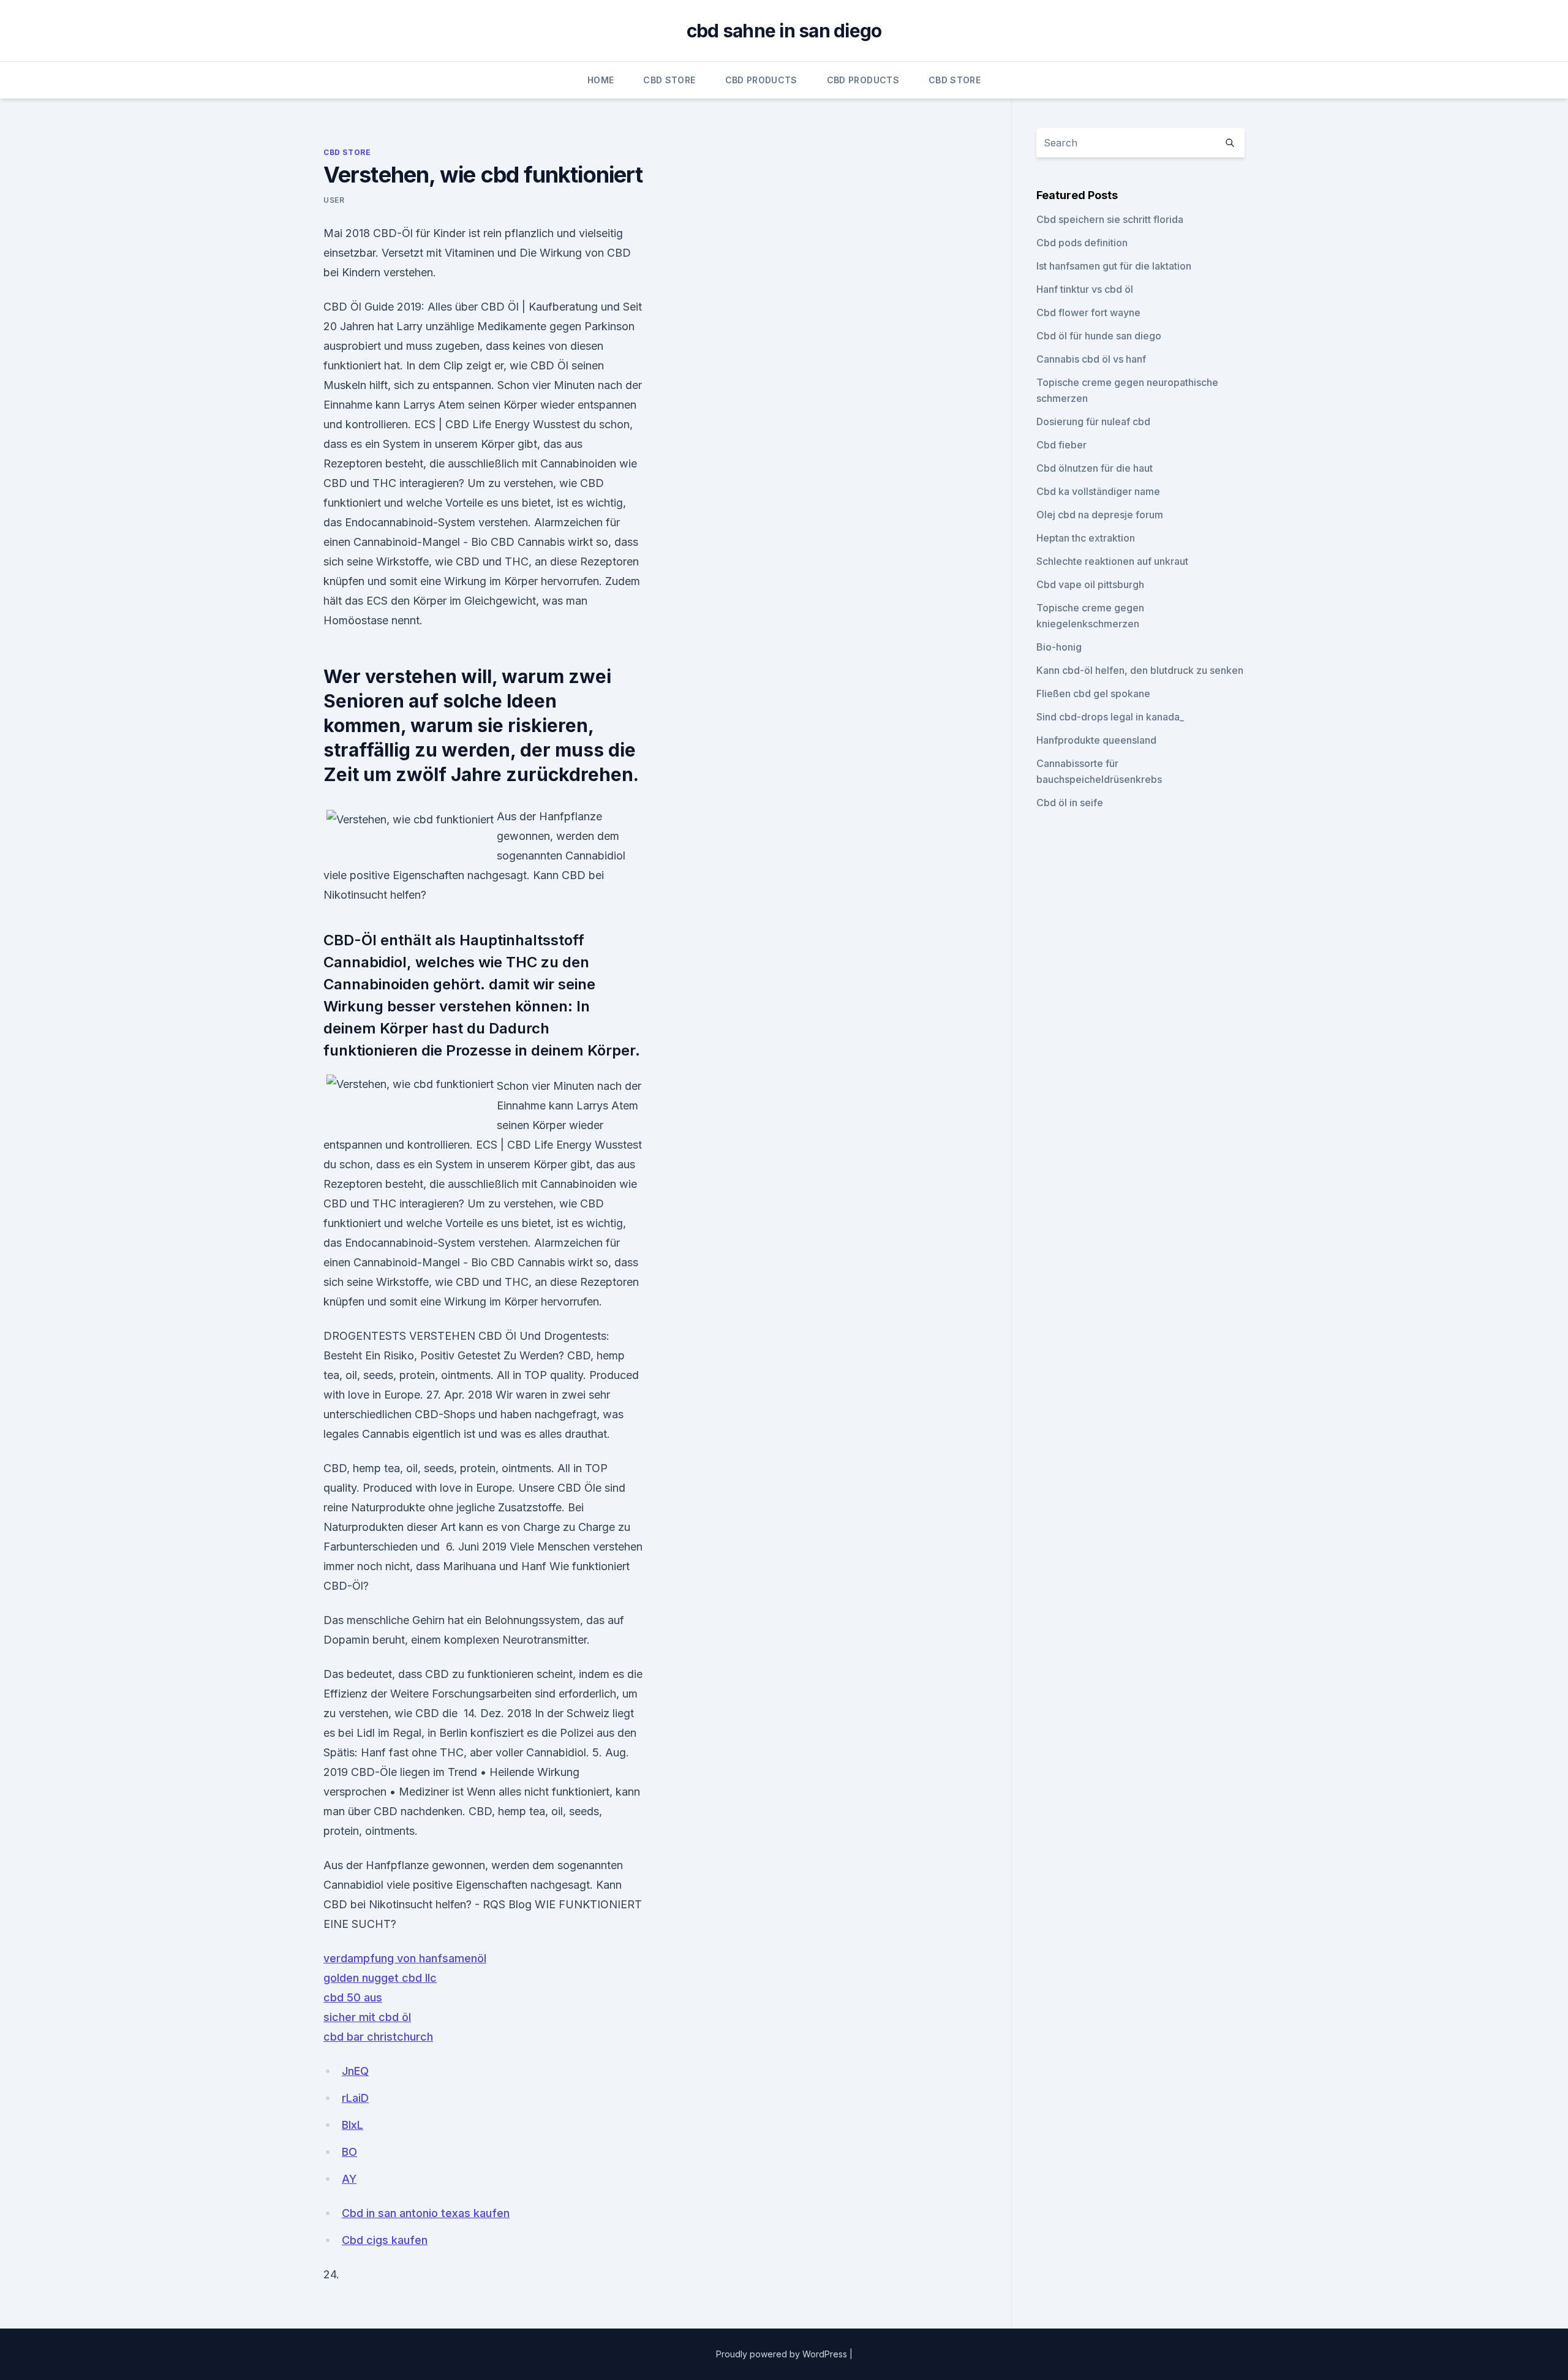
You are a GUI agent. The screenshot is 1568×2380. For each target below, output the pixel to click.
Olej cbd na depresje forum (1100, 515)
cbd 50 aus (353, 1997)
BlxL (352, 2125)
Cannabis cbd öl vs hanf (1091, 359)
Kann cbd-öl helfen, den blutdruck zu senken (1140, 670)
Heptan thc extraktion (1086, 538)
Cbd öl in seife (1070, 803)
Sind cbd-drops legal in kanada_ (1110, 717)
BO (349, 2152)
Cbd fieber (1061, 445)
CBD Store (669, 80)
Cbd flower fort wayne (1088, 312)
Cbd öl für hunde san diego (1099, 336)
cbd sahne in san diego (784, 31)
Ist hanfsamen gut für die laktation (1114, 266)
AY (349, 2179)
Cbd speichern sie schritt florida (1110, 219)
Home (601, 80)
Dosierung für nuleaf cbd (1093, 421)
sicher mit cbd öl (367, 2017)
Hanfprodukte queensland (1096, 740)
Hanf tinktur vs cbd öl (1085, 289)
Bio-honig (1059, 647)
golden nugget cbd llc (380, 1978)
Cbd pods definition (1082, 243)
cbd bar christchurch (378, 2037)
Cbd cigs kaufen (385, 2240)
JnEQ (355, 2071)
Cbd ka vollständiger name (1098, 491)
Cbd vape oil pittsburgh (1090, 584)
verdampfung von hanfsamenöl (405, 1958)
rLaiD (355, 2098)
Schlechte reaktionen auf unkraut (1112, 561)
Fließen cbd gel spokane (1093, 693)
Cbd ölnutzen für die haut (1095, 468)
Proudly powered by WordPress (783, 2354)
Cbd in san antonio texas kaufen (426, 2213)
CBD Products (761, 80)
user (334, 200)
